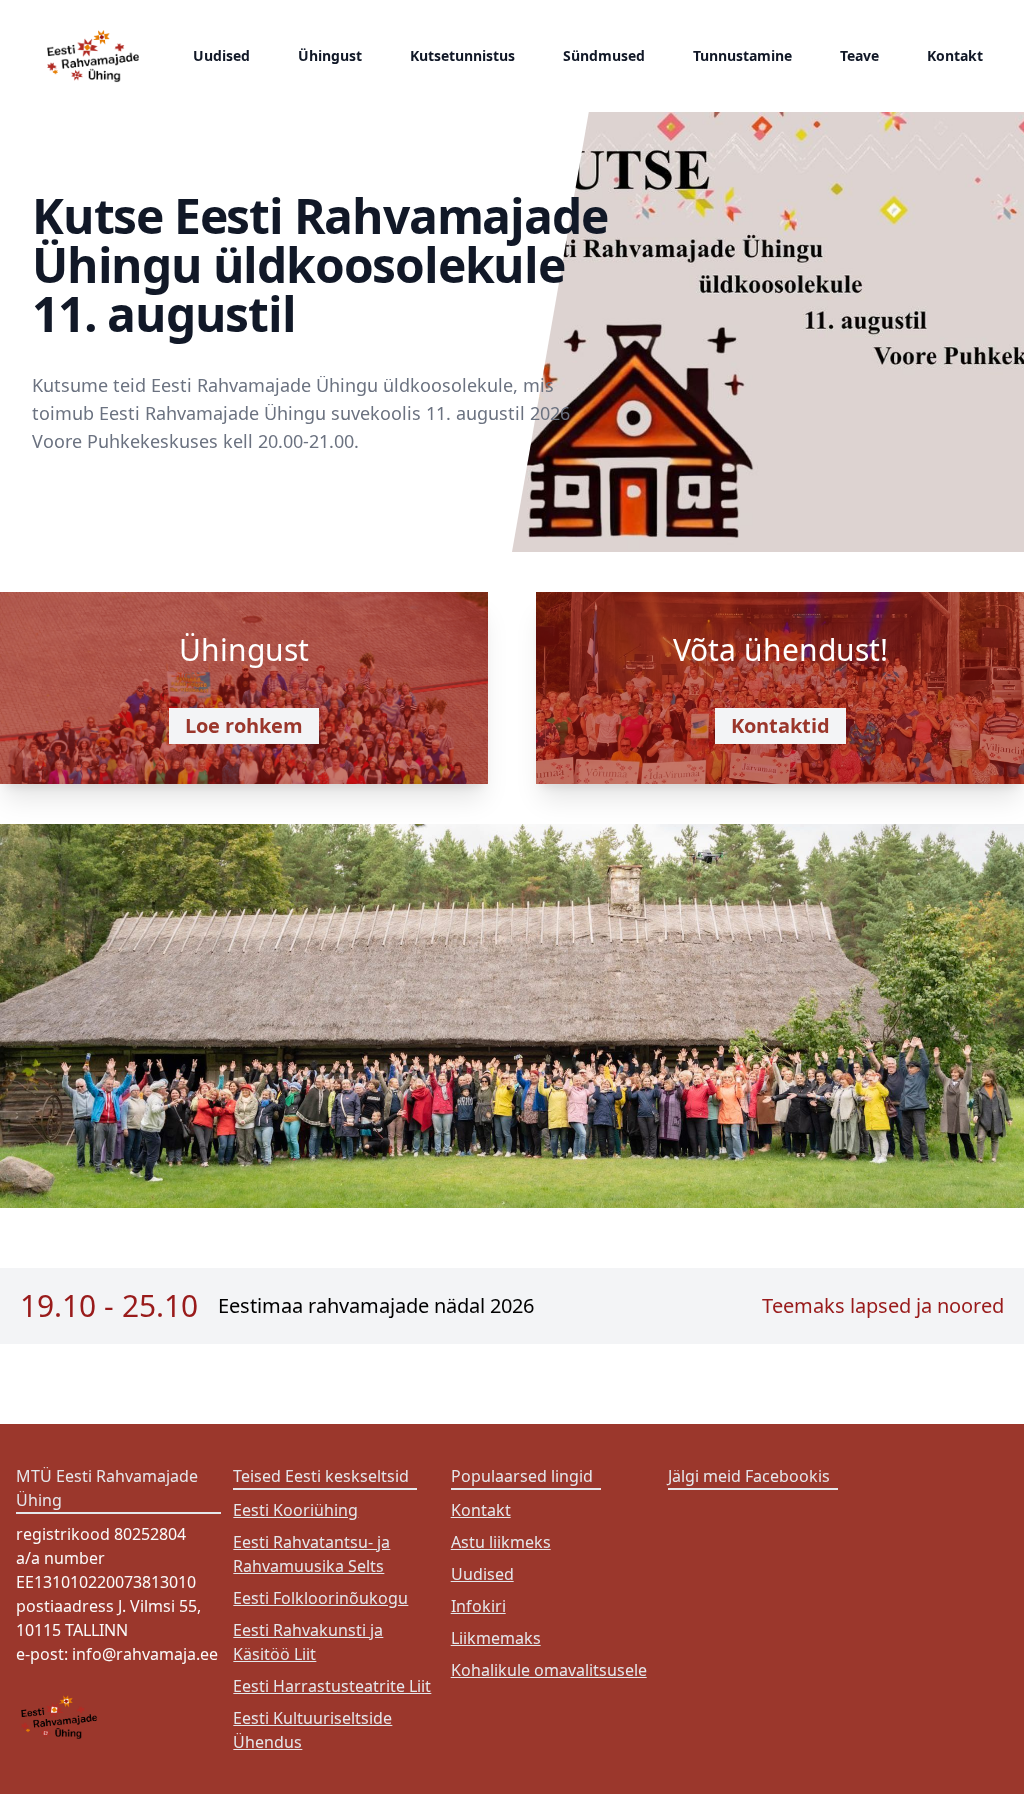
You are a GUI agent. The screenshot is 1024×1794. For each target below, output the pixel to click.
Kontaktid (780, 725)
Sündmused (604, 55)
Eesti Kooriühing (295, 1510)
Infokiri (478, 1606)
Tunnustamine (742, 55)
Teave (859, 55)
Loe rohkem (244, 725)
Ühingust (330, 55)
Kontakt (955, 55)
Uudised (221, 55)
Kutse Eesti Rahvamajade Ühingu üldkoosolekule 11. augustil (319, 264)
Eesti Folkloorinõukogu (320, 1598)
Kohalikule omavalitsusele (549, 1670)
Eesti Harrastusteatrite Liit (332, 1686)
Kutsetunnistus (462, 55)
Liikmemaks (496, 1638)
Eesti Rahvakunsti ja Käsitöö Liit (308, 1642)
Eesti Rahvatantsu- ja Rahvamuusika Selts (311, 1554)
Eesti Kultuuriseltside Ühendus (312, 1730)
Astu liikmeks (501, 1542)
